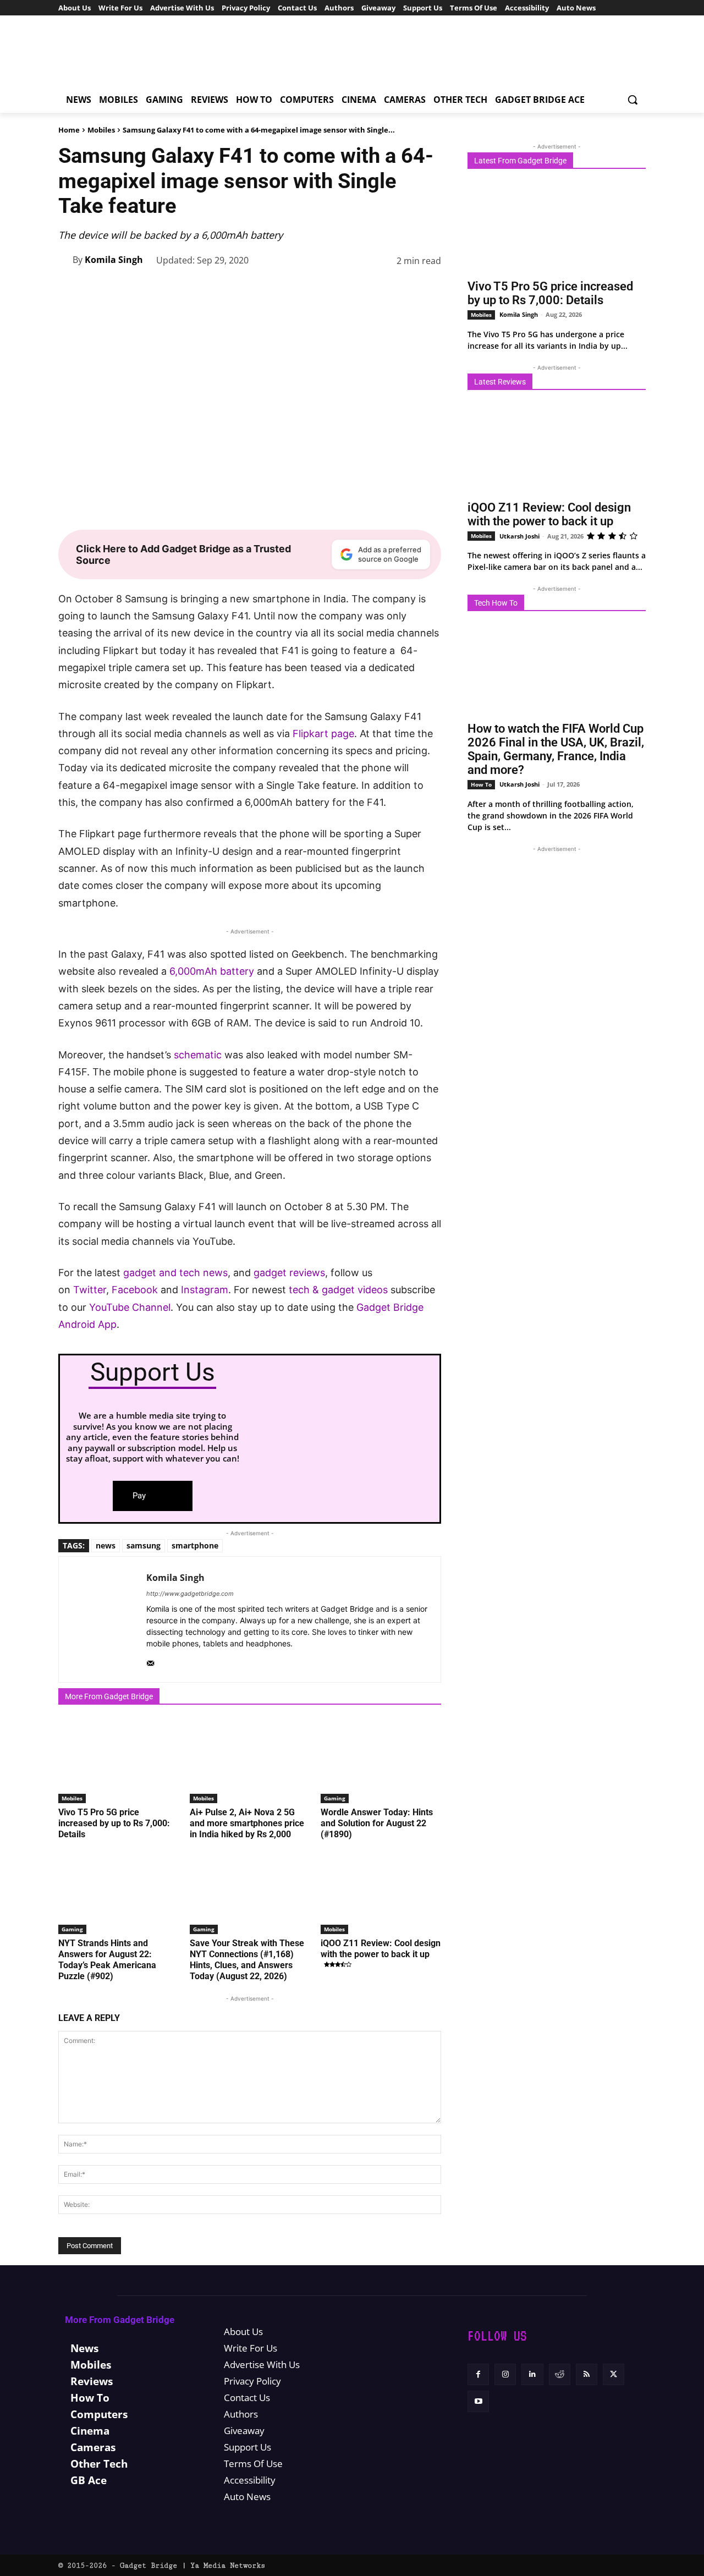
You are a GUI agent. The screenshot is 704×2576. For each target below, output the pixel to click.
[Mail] (150, 1661)
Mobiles (101, 130)
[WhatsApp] (328, 289)
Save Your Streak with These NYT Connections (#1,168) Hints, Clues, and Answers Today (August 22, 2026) (247, 1960)
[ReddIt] (378, 289)
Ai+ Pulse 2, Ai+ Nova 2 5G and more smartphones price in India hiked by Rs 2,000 (247, 1823)
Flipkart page (322, 734)
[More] (430, 289)
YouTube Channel (130, 1307)
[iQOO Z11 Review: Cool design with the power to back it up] (381, 1892)
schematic (198, 1055)
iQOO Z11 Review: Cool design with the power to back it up (381, 1949)
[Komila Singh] (65, 260)
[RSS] (587, 2374)
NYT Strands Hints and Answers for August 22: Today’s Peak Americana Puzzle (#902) (107, 1960)
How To (481, 784)
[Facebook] (252, 289)
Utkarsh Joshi (519, 536)
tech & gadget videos (338, 1290)
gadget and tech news (175, 1273)
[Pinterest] (302, 289)
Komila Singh (114, 260)
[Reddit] (560, 2374)
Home (69, 130)
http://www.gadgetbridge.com (190, 1594)
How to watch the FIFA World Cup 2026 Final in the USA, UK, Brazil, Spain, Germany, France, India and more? (556, 749)
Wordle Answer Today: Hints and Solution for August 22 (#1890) (377, 1823)
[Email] (404, 289)
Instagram (205, 1290)
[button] (632, 100)
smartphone (195, 1545)
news (106, 1545)
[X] (277, 289)
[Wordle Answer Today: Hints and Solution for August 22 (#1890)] (381, 1761)
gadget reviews (289, 1273)
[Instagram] (505, 2374)
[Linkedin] (353, 289)
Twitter (90, 1290)
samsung (144, 1545)
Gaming (335, 1798)
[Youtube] (478, 2401)
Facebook (136, 1290)
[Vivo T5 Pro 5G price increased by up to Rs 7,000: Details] (119, 1761)
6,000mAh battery (212, 971)
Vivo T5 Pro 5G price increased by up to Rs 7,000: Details (114, 1823)
